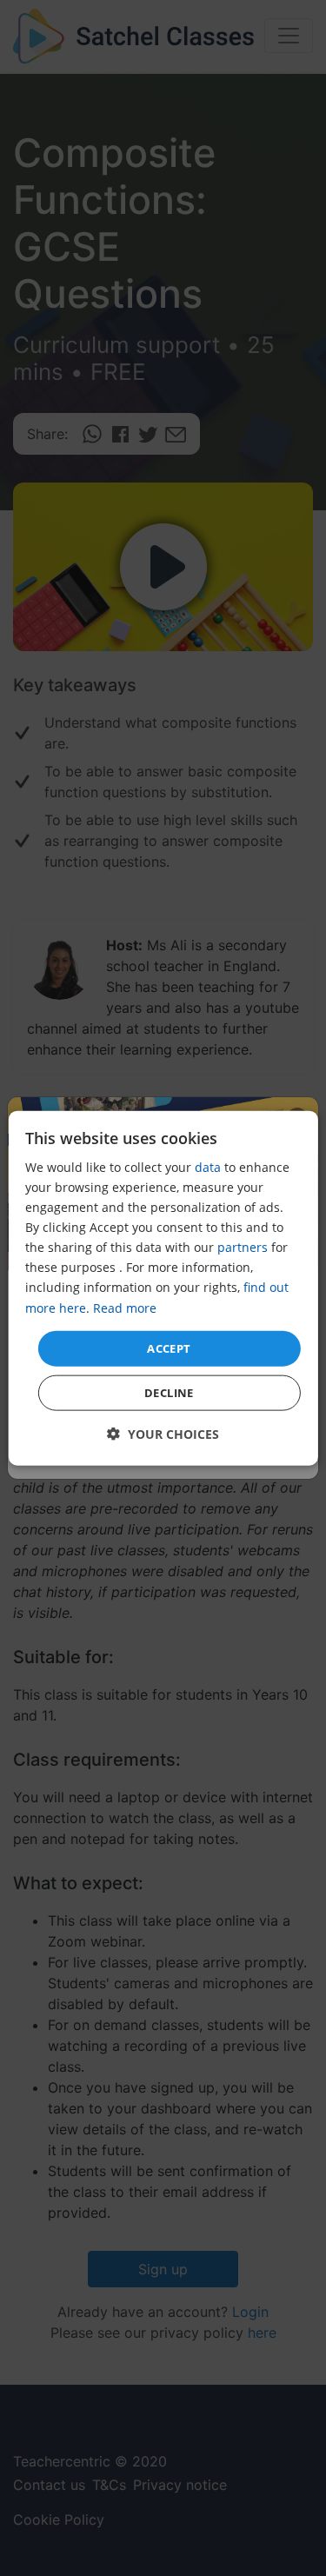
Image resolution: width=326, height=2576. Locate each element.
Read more (125, 1307)
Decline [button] (169, 1393)
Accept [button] (169, 1348)
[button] (163, 1434)
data (208, 1167)
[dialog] (163, 1288)
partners (243, 1247)
